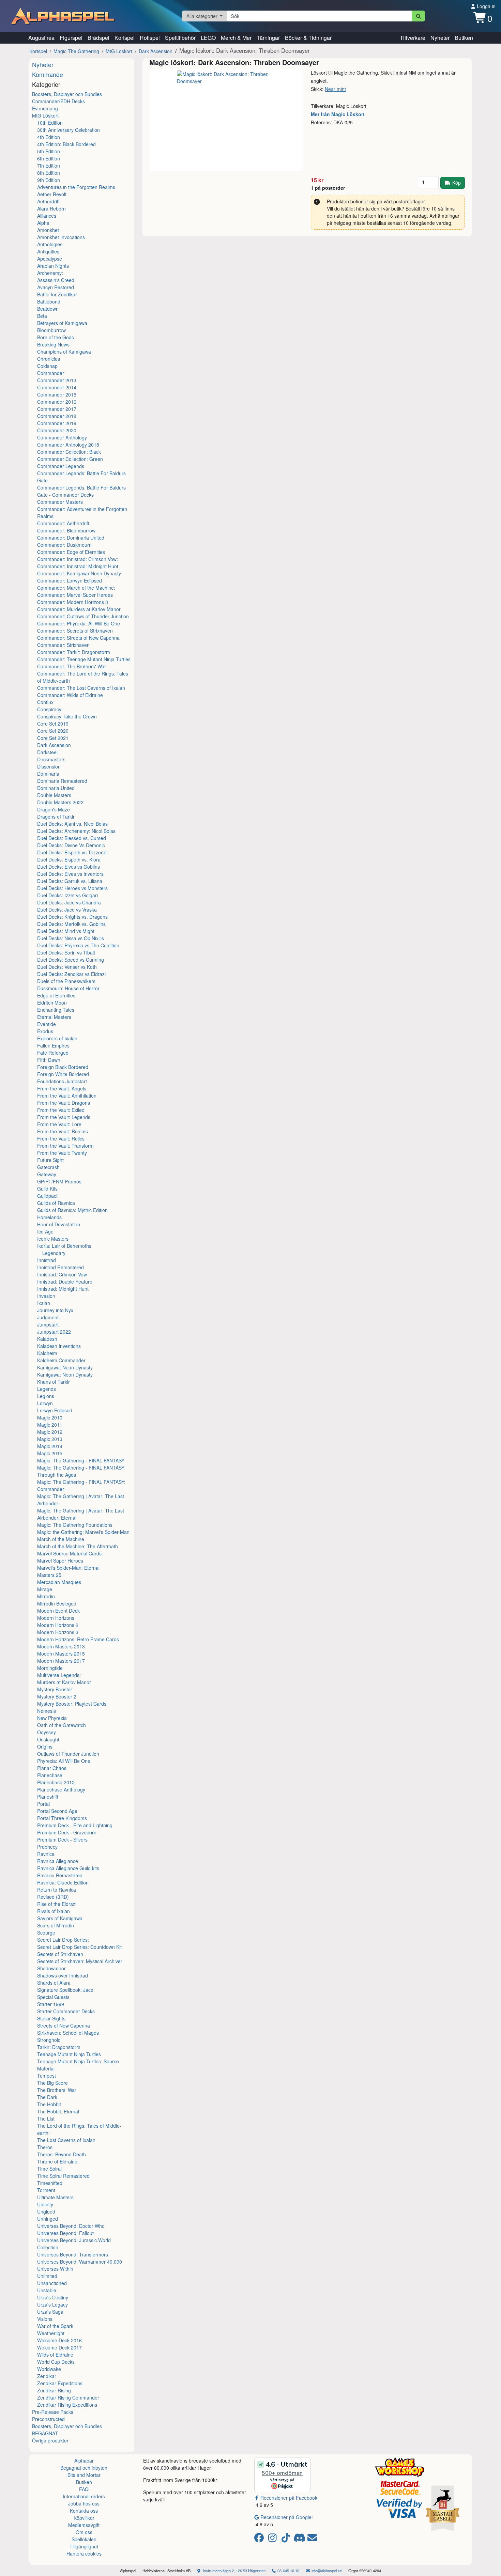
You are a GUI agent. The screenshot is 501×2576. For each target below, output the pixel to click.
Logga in (485, 6)
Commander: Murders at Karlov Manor (79, 609)
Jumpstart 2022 (54, 1332)
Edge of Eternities (56, 995)
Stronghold (49, 2040)
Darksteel (47, 752)
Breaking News (53, 344)
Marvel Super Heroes (60, 1561)
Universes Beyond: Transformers (73, 2254)
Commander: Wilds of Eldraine (70, 695)
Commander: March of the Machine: (76, 588)
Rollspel (150, 38)
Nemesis (47, 1711)
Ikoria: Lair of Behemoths (64, 1246)
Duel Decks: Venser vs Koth (67, 967)
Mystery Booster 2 (57, 1696)
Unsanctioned (52, 2283)
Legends (47, 1389)
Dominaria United (56, 788)
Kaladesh (47, 1339)
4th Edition (49, 137)
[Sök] (418, 16)
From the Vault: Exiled (61, 1110)
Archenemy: (50, 273)
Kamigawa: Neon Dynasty (65, 1367)
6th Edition (49, 158)
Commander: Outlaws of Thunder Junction (83, 616)
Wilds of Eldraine (55, 2355)
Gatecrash (48, 1167)
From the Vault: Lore (59, 1124)
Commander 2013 (57, 380)
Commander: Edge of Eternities (71, 552)
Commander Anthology (62, 437)
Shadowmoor (51, 1968)
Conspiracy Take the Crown (67, 716)
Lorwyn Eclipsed (55, 1410)
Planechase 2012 (56, 1782)
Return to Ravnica (57, 1890)
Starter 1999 (51, 2004)
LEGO (208, 38)
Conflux (45, 702)
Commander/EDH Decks (58, 101)
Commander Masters (60, 502)
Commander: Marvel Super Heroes (75, 595)
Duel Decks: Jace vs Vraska (67, 910)
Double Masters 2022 (60, 802)
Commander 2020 (57, 430)
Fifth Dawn (49, 1060)
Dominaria (48, 774)
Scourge (46, 1933)
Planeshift (48, 1797)
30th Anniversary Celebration (69, 130)
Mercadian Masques (59, 1582)
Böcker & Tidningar (308, 38)
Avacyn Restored (56, 287)
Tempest (47, 2076)
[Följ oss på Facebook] (260, 2539)
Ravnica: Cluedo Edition (63, 1882)
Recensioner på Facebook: (290, 2498)
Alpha (43, 223)
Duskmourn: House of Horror (68, 988)
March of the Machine (61, 1539)
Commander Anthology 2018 (68, 445)
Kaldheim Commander (61, 1360)
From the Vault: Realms (63, 1131)
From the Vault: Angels (62, 1088)
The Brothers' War (57, 2090)
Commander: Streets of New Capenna (78, 638)
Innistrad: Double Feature (65, 1282)
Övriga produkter (50, 2440)
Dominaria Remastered (62, 781)
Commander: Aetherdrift (63, 523)
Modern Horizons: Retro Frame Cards (78, 1639)
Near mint (335, 89)
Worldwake (49, 2369)
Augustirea (41, 38)
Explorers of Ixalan (57, 1038)
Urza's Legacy (52, 2305)
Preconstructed (48, 2419)
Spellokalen (84, 2539)
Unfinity (45, 2204)
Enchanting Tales (56, 1010)
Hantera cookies (84, 2554)
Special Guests (53, 1997)
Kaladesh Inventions (59, 1346)
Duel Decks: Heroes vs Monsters (72, 888)
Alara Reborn (51, 208)
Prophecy (47, 1847)
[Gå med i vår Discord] (300, 2539)
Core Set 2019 (53, 724)
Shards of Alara (54, 1983)
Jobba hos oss (84, 2503)
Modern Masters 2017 (61, 1661)
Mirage (45, 1589)
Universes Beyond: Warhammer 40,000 (80, 2262)
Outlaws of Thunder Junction (68, 1754)
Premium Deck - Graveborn (67, 1832)
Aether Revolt (52, 194)
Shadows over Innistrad (63, 1975)
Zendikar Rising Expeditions (67, 2405)
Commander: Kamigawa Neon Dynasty (79, 573)
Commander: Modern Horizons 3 (73, 602)
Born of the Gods (56, 337)
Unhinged (48, 2219)
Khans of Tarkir (54, 1382)
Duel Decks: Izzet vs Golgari (67, 895)
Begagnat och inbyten (84, 2468)
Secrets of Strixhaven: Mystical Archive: (80, 1961)
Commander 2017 (57, 409)
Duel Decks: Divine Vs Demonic (71, 845)
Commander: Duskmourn (64, 545)
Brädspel (98, 38)
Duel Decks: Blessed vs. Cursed (72, 838)
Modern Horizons (56, 1618)
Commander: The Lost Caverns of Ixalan (81, 688)
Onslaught (48, 1739)
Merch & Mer (236, 38)
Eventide (47, 1024)
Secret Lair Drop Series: (63, 1940)
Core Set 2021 (53, 738)
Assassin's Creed (56, 280)
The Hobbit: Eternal (58, 2111)
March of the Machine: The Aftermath (78, 1546)
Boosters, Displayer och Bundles (67, 94)
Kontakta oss (84, 2511)
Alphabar (84, 2461)
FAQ (84, 2489)
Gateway (47, 1174)
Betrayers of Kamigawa (62, 323)
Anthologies (50, 244)
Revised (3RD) (53, 1897)
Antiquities (48, 251)
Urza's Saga (50, 2312)
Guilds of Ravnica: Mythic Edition (72, 1210)
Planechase (50, 1775)
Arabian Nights (53, 266)
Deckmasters (51, 759)
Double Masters (54, 795)
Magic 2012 (50, 1432)
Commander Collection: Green (70, 459)
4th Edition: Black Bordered (66, 144)
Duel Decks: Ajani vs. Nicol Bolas (72, 824)
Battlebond (49, 301)
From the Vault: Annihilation (67, 1096)
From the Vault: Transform (65, 1146)
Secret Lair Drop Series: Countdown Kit (79, 1947)
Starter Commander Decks (66, 2011)
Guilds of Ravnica (56, 1203)
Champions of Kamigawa (64, 352)
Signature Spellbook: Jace (65, 1990)
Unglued (46, 2212)
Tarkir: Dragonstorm (59, 2047)
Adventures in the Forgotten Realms (76, 187)
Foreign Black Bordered (63, 1067)
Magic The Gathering (76, 51)
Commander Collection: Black (69, 452)
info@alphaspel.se (326, 2571)
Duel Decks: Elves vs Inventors (70, 874)
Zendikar (47, 2376)
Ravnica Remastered (60, 1875)
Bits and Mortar (84, 2475)
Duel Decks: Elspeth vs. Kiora (69, 859)
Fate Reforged (53, 1053)
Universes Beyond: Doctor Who (71, 2226)
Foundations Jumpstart (62, 1081)
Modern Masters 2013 (61, 1646)
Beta (42, 316)
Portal (43, 1804)
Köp (457, 183)
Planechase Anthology (61, 1789)
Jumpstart (48, 1324)
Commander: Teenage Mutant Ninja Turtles (84, 659)
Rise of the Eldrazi (57, 1904)
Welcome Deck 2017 (59, 2347)
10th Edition (50, 123)
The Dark (47, 2097)
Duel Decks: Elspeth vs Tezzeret (72, 852)
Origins (45, 1747)
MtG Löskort (119, 51)
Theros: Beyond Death (62, 2154)
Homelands (49, 1217)
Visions (45, 2319)
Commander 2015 (57, 394)
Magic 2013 (50, 1439)
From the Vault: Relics (61, 1138)
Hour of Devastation (59, 1224)
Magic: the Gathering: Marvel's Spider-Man (83, 1532)
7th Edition (49, 166)
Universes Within (55, 2269)
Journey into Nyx (55, 1310)
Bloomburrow (51, 330)
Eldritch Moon (52, 1003)
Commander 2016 (57, 402)
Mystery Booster (55, 1689)
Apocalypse (50, 259)
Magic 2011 (50, 1425)
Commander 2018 (57, 416)
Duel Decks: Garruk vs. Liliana (70, 881)
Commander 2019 (57, 423)
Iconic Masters (53, 1239)
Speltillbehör (180, 38)
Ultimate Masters (55, 2197)
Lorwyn (45, 1403)
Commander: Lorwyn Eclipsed (70, 580)
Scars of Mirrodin (56, 1925)
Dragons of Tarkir (56, 817)
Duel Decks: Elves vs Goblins (69, 867)
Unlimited (47, 2276)
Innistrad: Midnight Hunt (63, 1289)
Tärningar (268, 38)
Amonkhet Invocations (61, 237)
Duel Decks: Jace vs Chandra (69, 902)
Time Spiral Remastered (63, 2176)
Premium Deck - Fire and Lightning (75, 1825)
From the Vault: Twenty (62, 1153)
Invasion (46, 1296)
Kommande (48, 74)
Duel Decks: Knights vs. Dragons (72, 917)
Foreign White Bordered (63, 1074)
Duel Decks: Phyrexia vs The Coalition (78, 945)
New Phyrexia (52, 1718)
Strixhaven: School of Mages (68, 2033)
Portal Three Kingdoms (62, 1818)
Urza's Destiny (53, 2297)
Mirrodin (46, 1596)
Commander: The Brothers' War (72, 666)
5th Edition (49, 151)
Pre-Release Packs (53, 2412)
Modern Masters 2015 (61, 1654)
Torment (46, 2190)
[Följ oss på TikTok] (287, 2539)
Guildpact (47, 1196)
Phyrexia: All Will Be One (64, 1761)
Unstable (47, 2290)
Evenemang (45, 108)
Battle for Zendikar (57, 294)
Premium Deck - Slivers (62, 1840)
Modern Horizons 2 (58, 1625)
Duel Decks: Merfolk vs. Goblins (71, 924)
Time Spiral (49, 2169)
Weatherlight (51, 2333)
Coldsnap (47, 366)
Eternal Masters (54, 1017)
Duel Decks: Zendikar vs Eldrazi (71, 974)
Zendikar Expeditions (60, 2383)
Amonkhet (48, 230)
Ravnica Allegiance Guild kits (68, 1868)
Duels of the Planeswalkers (66, 981)
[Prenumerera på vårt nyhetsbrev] (312, 2539)
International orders (84, 2496)
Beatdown (48, 309)
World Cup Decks (56, 2362)
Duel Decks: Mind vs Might (66, 931)
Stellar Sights (51, 2018)
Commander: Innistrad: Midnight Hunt (78, 566)
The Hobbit (49, 2104)
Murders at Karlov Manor (64, 1682)
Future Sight (50, 1160)
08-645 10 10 (288, 2571)
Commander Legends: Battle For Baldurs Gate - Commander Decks (81, 491)
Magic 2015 (50, 1453)
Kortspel (125, 38)
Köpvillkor (84, 2518)
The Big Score (52, 2083)
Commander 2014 (57, 387)
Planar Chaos (52, 1768)
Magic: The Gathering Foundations (75, 1525)
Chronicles (49, 359)
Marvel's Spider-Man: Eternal (68, 1568)
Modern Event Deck (58, 1611)
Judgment (48, 1317)
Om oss (84, 2532)
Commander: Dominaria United (71, 538)
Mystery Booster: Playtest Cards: (72, 1704)
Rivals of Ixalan (54, 1911)
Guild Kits (47, 1189)
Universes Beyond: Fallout (65, 2233)
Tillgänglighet (84, 2546)
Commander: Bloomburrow (66, 530)
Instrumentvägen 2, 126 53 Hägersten (234, 2571)
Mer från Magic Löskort (338, 114)
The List (46, 2119)
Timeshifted (50, 2183)
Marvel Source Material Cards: (70, 1553)
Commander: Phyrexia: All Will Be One (79, 623)
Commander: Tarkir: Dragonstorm (74, 652)
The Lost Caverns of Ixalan (66, 2140)
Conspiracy (49, 709)
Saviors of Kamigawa (60, 1918)
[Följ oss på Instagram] (274, 2539)
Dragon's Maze (54, 809)
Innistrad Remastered (60, 1267)
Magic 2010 (50, 1417)
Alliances (47, 216)
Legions (46, 1396)
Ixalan (44, 1303)
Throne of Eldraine (57, 2161)
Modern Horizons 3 (58, 1632)
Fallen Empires (53, 1045)
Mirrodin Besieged (57, 1603)
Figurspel (71, 38)
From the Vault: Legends (64, 1117)
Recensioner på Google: (287, 2517)
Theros (45, 2147)
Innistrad (47, 1260)
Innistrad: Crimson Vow (62, 1274)
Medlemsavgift (84, 2525)
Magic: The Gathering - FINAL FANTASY (81, 1460)
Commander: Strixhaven (63, 645)
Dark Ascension (156, 51)
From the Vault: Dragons (64, 1103)
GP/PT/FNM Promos (59, 1181)
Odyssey (47, 1732)
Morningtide (50, 1668)
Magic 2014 (50, 1446)
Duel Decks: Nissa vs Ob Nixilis (71, 938)
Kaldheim (47, 1353)
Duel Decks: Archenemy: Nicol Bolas (76, 831)
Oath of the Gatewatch (62, 1725)
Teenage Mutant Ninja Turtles (69, 2054)
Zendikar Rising (54, 2390)
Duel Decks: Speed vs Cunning (71, 960)
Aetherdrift (48, 201)
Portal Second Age (57, 1811)
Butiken (464, 38)
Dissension (49, 766)
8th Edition (49, 173)
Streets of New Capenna (64, 2026)
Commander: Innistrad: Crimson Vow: (78, 559)
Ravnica (46, 1854)
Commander (51, 373)
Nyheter (440, 38)
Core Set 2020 (53, 731)
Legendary (54, 1253)
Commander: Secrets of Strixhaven (75, 631)
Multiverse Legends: (59, 1675)
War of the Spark (55, 2326)
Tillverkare (413, 38)
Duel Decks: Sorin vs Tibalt (66, 952)
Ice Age (45, 1231)
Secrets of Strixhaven (60, 1954)
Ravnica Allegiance (58, 1861)
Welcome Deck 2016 (59, 2340)
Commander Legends (61, 466)
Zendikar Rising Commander (68, 2397)
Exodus (45, 1031)
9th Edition (49, 180)
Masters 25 (49, 1575)
